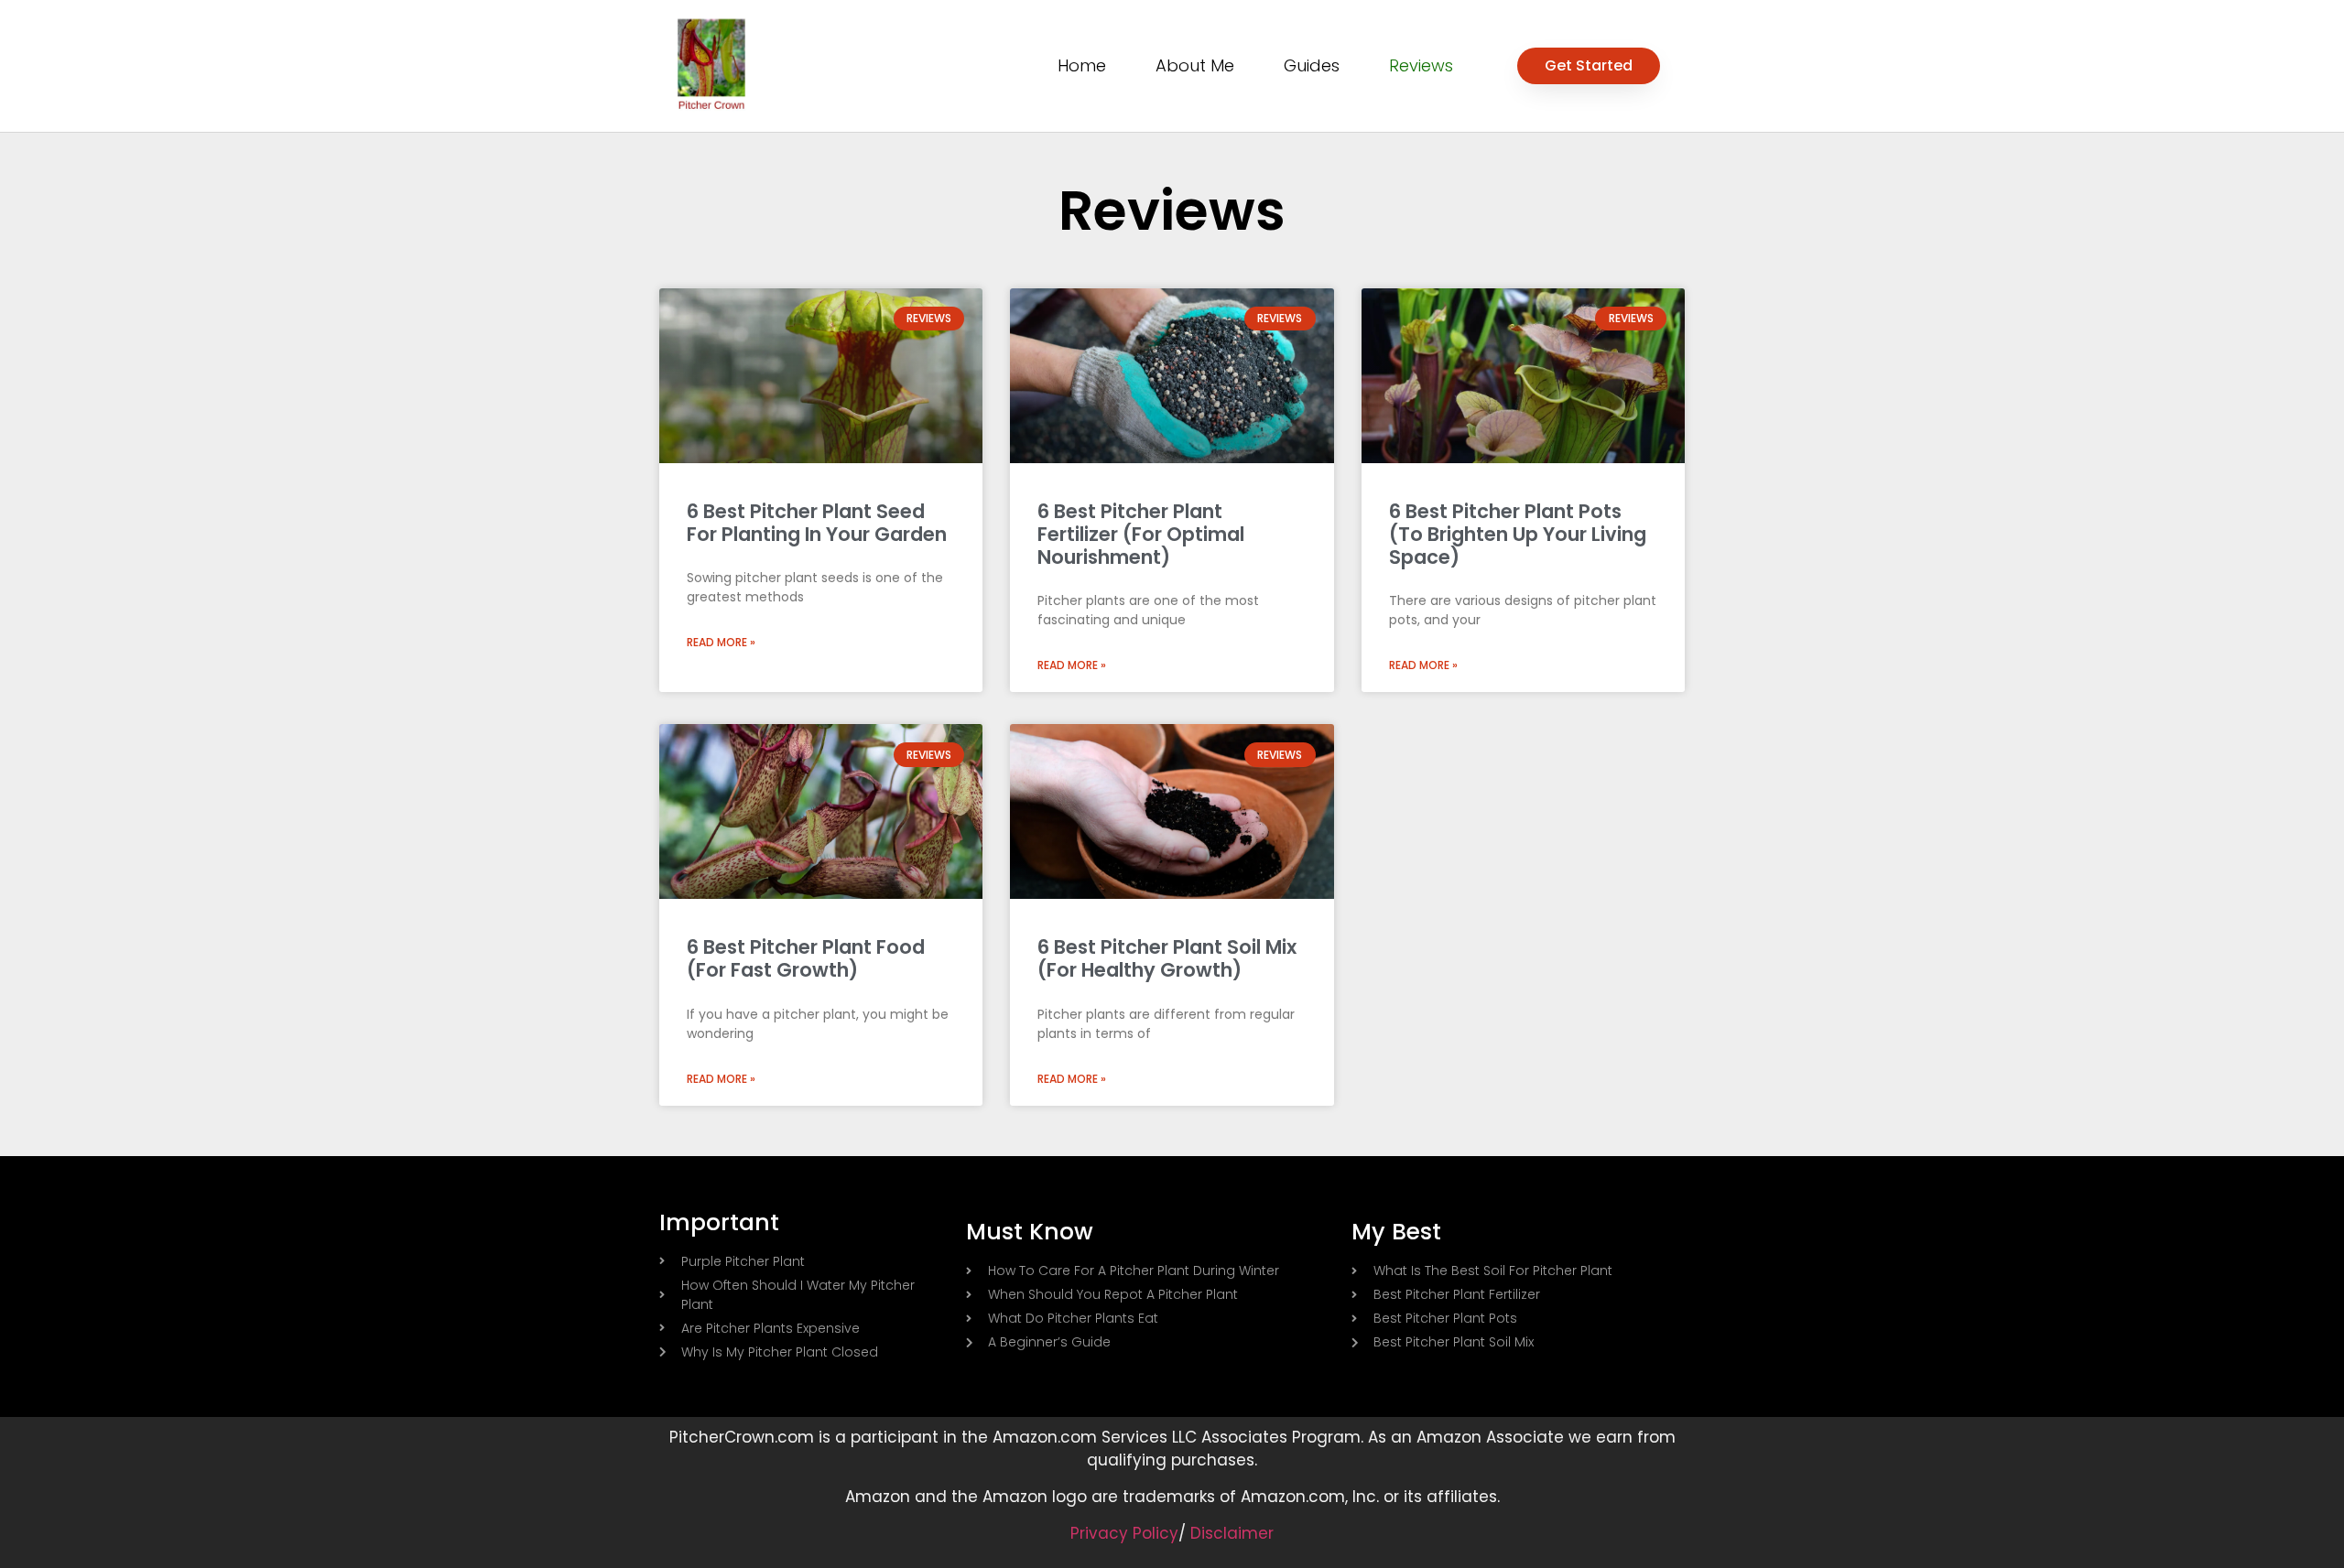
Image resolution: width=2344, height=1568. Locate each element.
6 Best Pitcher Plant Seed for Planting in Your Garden (817, 523)
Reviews (1421, 65)
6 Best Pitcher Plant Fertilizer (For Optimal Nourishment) (1141, 534)
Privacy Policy (1124, 1533)
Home (1082, 65)
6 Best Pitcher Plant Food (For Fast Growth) (806, 958)
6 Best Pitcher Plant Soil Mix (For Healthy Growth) (1167, 958)
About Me (1195, 65)
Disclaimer (1232, 1533)
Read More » (721, 642)
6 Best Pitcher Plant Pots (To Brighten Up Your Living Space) (1518, 534)
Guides (1312, 65)
